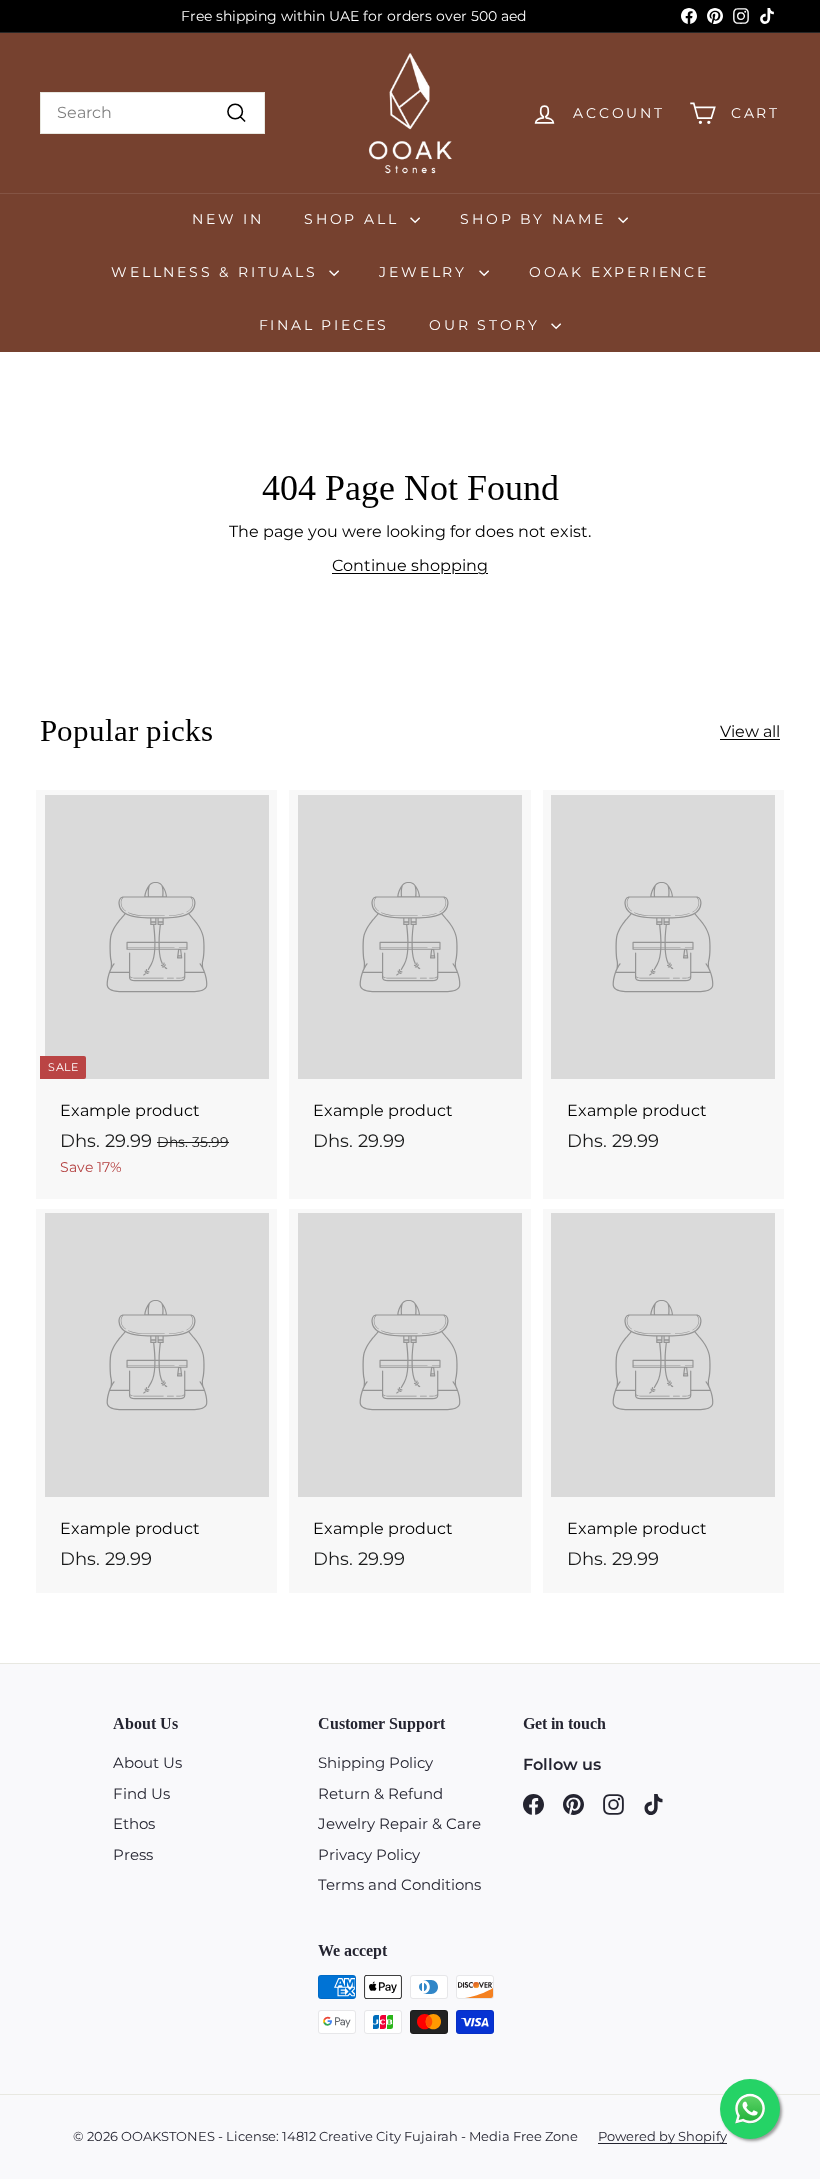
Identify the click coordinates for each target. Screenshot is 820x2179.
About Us (147, 1762)
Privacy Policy (369, 1854)
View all (750, 731)
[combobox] (152, 113)
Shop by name (536, 219)
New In (228, 219)
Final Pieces (324, 325)
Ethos (134, 1823)
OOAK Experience (619, 272)
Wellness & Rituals (217, 272)
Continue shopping (410, 565)
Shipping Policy (375, 1762)
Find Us (141, 1793)
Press (133, 1854)
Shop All (354, 219)
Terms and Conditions (399, 1884)
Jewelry (426, 272)
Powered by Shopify (662, 2136)
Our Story (487, 325)
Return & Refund (380, 1793)
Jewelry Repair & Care (399, 1823)
